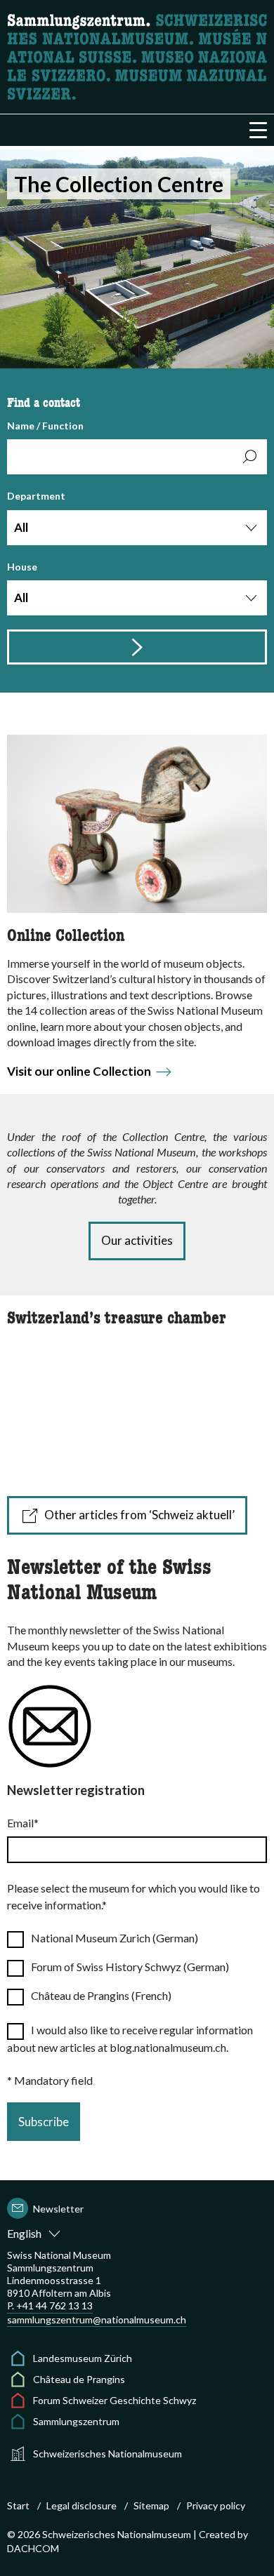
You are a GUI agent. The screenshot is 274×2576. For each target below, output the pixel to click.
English (24, 2233)
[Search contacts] (137, 647)
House (22, 583)
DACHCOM (33, 2548)
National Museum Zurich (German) (115, 1938)
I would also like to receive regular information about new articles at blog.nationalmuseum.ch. (130, 2038)
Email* (23, 1823)
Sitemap (151, 2505)
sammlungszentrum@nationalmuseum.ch (97, 2320)
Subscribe (44, 2122)
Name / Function (45, 426)
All (21, 527)
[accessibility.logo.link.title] (137, 55)
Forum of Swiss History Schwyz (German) (130, 1967)
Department (36, 512)
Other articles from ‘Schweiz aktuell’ (139, 1515)
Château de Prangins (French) (101, 1995)
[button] (258, 130)
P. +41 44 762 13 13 (50, 2305)
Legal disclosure (81, 2505)
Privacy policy (216, 2505)
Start (18, 2505)
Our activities (137, 1240)
